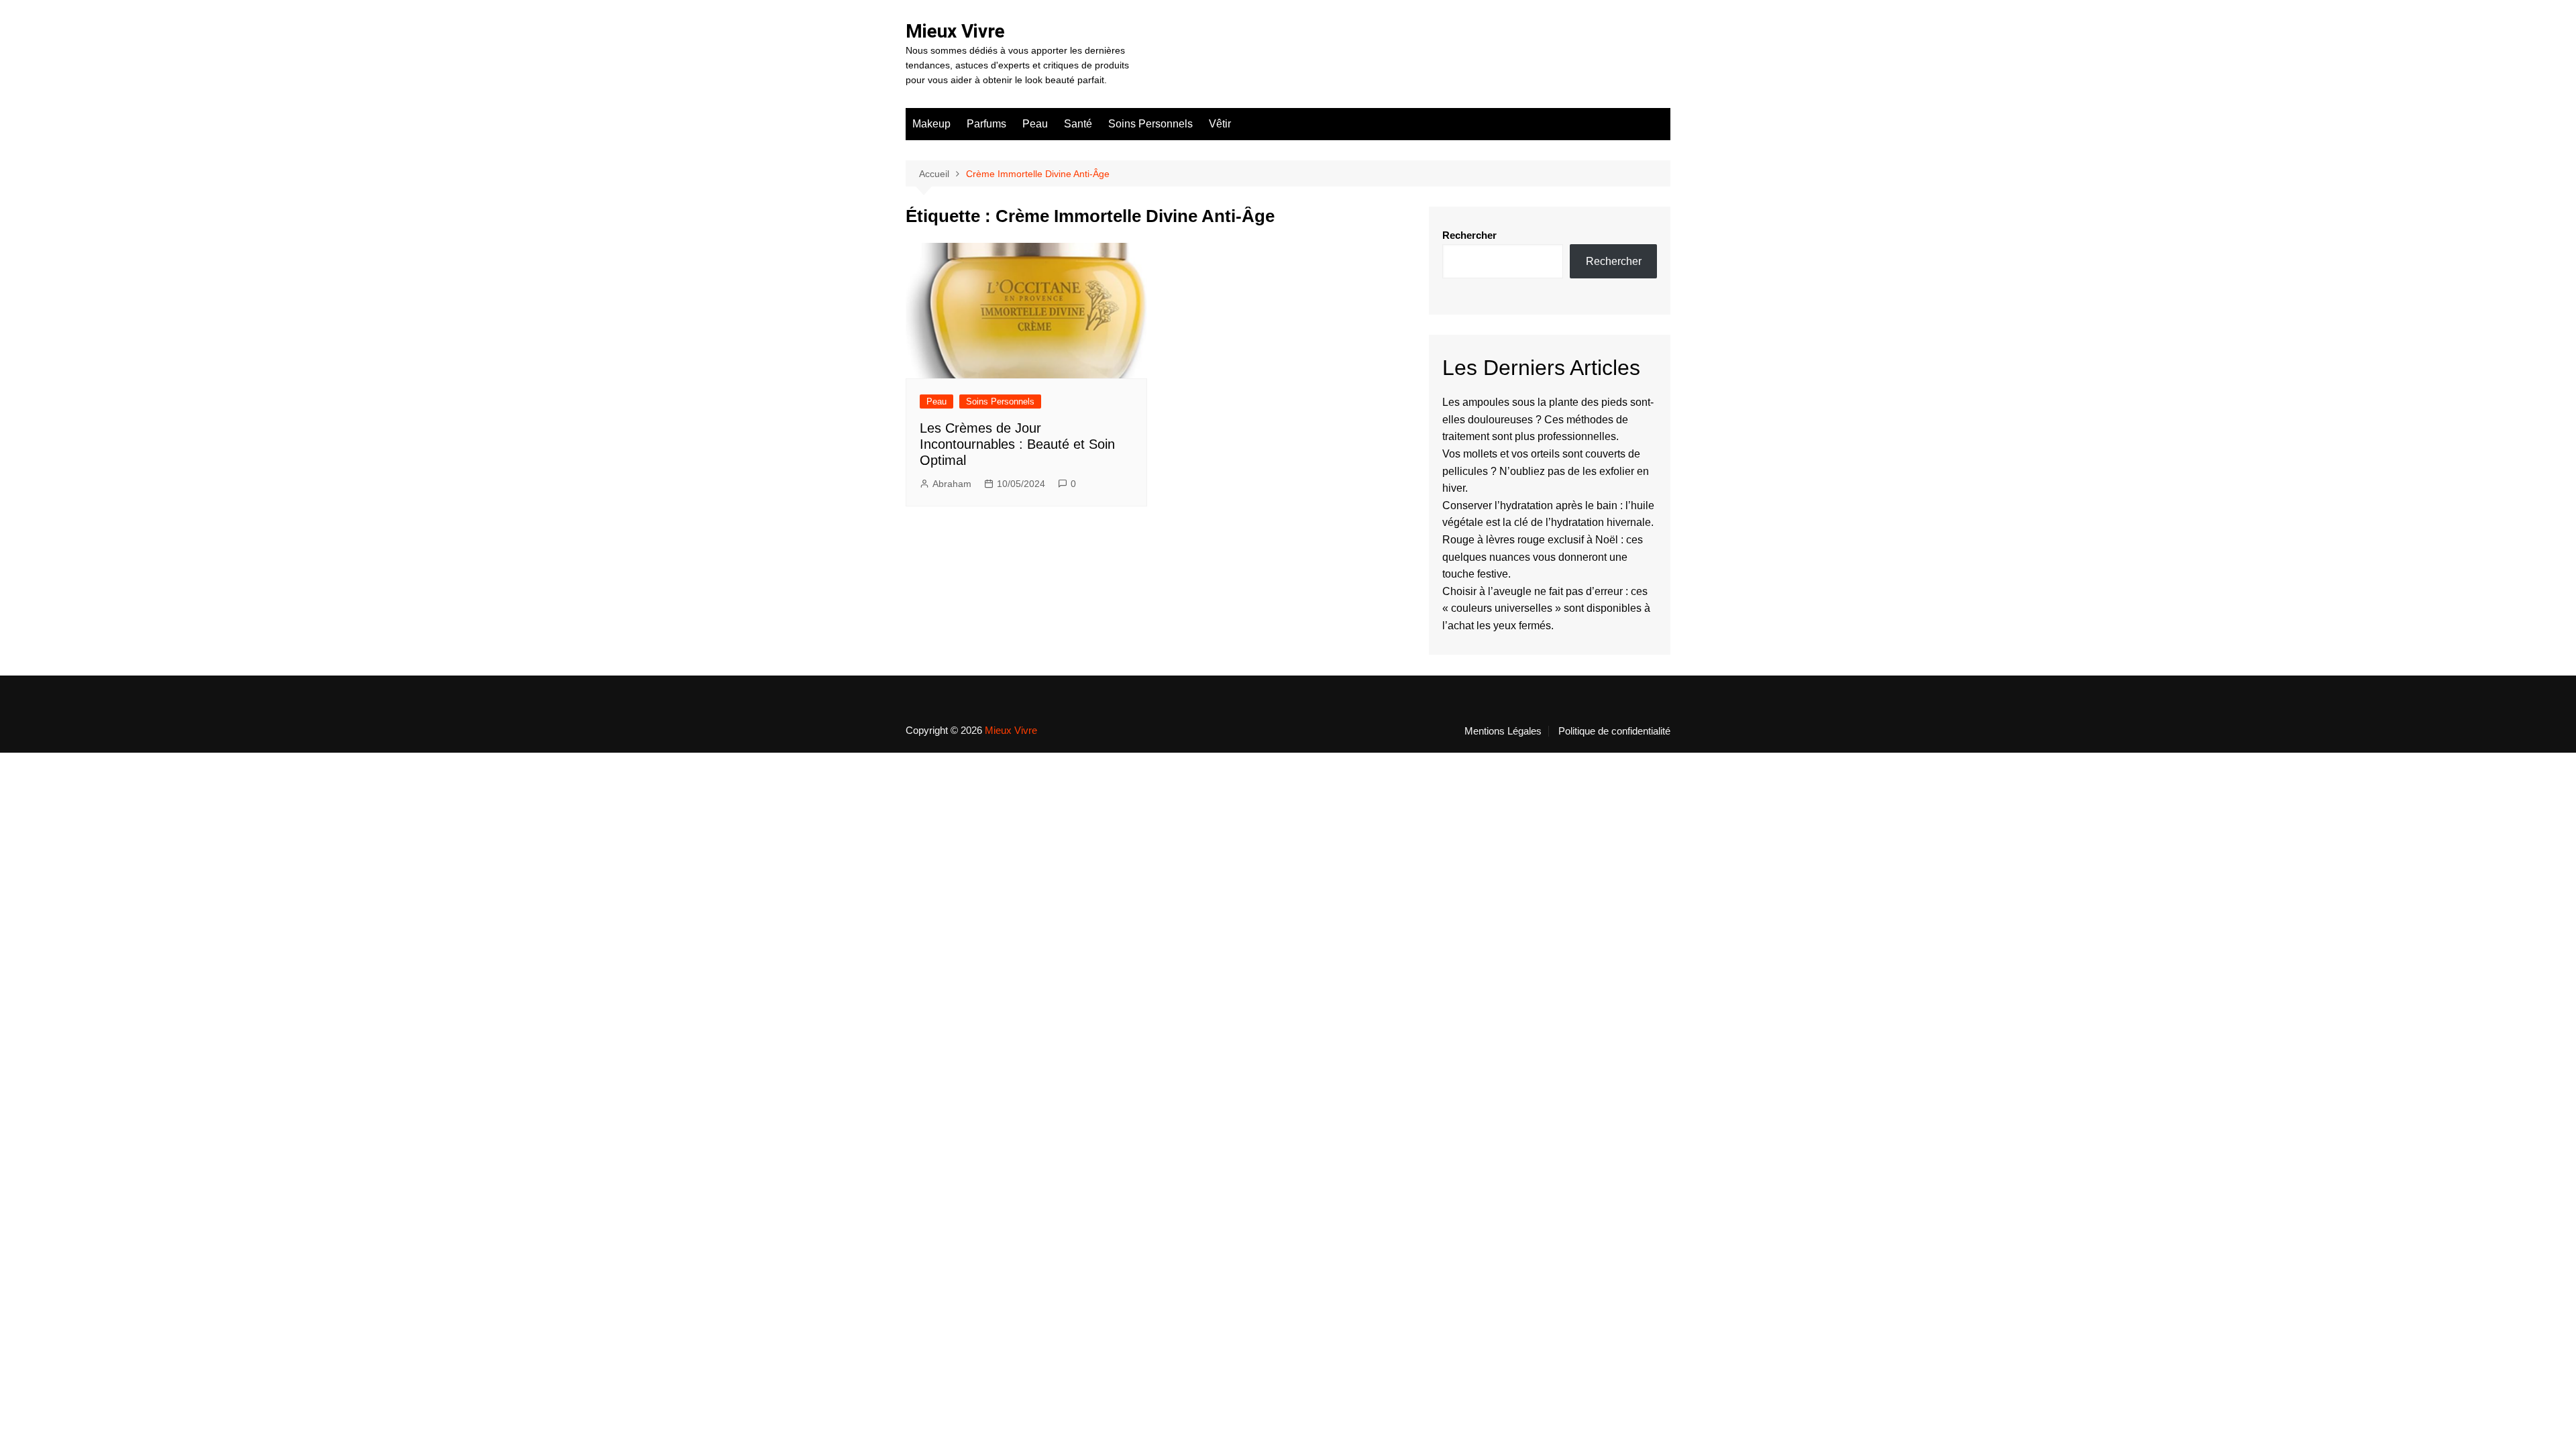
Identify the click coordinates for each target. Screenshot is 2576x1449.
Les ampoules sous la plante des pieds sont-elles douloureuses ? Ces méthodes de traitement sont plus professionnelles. (1548, 419)
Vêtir (1220, 124)
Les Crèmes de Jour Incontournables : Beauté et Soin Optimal (1017, 444)
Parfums (986, 124)
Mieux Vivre (955, 31)
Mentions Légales (1503, 731)
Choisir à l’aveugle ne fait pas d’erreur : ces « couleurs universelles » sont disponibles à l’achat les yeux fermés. (1546, 608)
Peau (1035, 124)
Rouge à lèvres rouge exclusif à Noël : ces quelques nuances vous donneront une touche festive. (1543, 557)
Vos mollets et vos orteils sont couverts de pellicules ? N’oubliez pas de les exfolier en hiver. (1546, 471)
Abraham (952, 484)
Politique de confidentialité (1614, 731)
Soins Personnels (1150, 124)
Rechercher (1469, 235)
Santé (1078, 124)
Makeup (931, 124)
